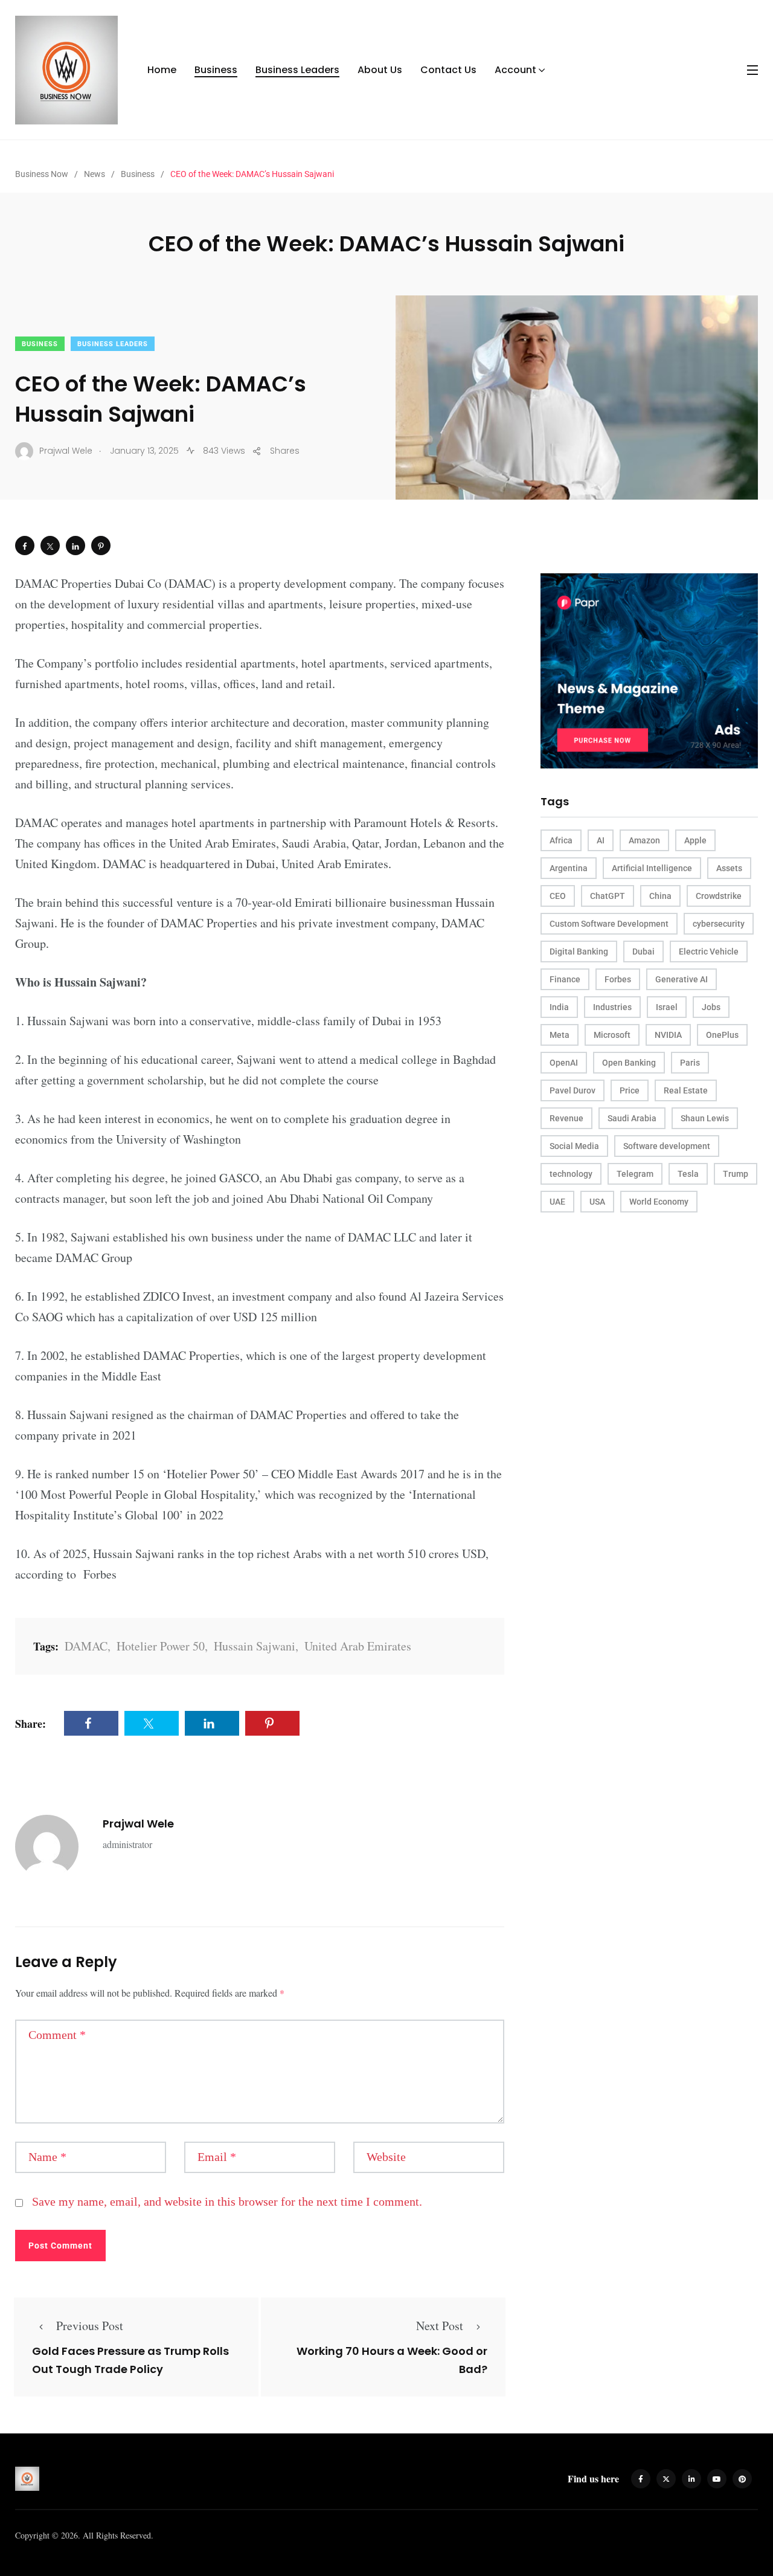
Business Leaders (297, 70)
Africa (561, 840)
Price (630, 1090)
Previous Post (90, 2326)
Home (162, 70)
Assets (729, 868)
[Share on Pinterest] (101, 546)
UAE (557, 1202)
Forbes (618, 979)
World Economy (659, 1202)
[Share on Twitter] (50, 546)
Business (216, 70)
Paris (690, 1063)
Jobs (711, 1007)
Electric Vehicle (709, 952)
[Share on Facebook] (25, 546)
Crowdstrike (719, 896)
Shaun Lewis (705, 1118)
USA (597, 1202)
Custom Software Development (609, 924)
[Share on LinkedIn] (75, 546)
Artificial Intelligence (652, 868)
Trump (736, 1174)
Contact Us (448, 70)
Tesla (688, 1174)
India (559, 1007)
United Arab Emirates (358, 1646)
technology (571, 1174)
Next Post (440, 2326)
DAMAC (86, 1646)
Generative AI (682, 979)
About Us (380, 70)
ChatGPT (608, 896)
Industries (612, 1007)
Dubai (643, 952)
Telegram (635, 1174)
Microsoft (612, 1035)
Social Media (574, 1146)
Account (515, 70)
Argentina (569, 868)
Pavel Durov (573, 1090)
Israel (667, 1007)
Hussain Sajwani (255, 1646)
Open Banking (629, 1063)
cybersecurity (719, 924)
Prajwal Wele (138, 1824)
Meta (560, 1035)
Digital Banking (579, 952)
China (660, 896)
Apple (695, 840)
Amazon (644, 840)
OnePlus (722, 1035)
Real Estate (686, 1090)
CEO (558, 896)
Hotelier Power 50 (161, 1646)
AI (601, 840)
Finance (565, 979)
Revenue (566, 1118)
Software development (667, 1146)
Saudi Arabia (632, 1118)
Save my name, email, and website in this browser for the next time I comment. (227, 2201)
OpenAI (564, 1063)
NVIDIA (668, 1035)
